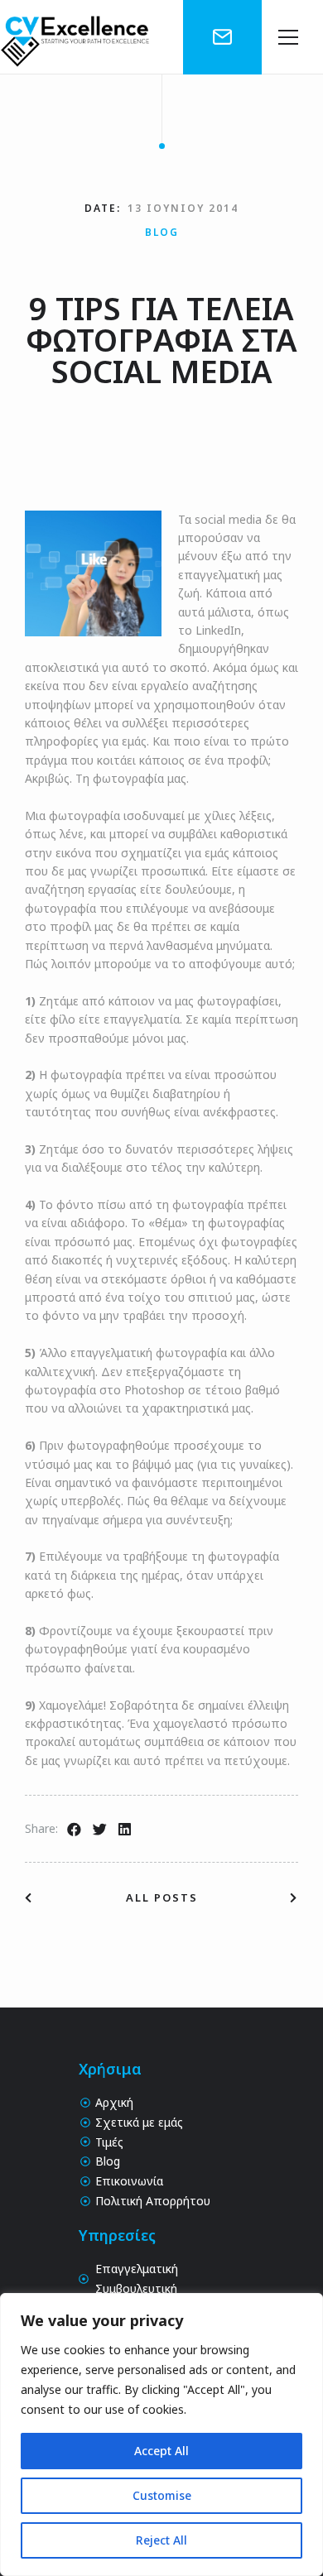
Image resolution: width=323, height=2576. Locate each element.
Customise (162, 2495)
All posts (162, 1897)
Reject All (161, 2540)
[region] (161, 2434)
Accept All (161, 2451)
